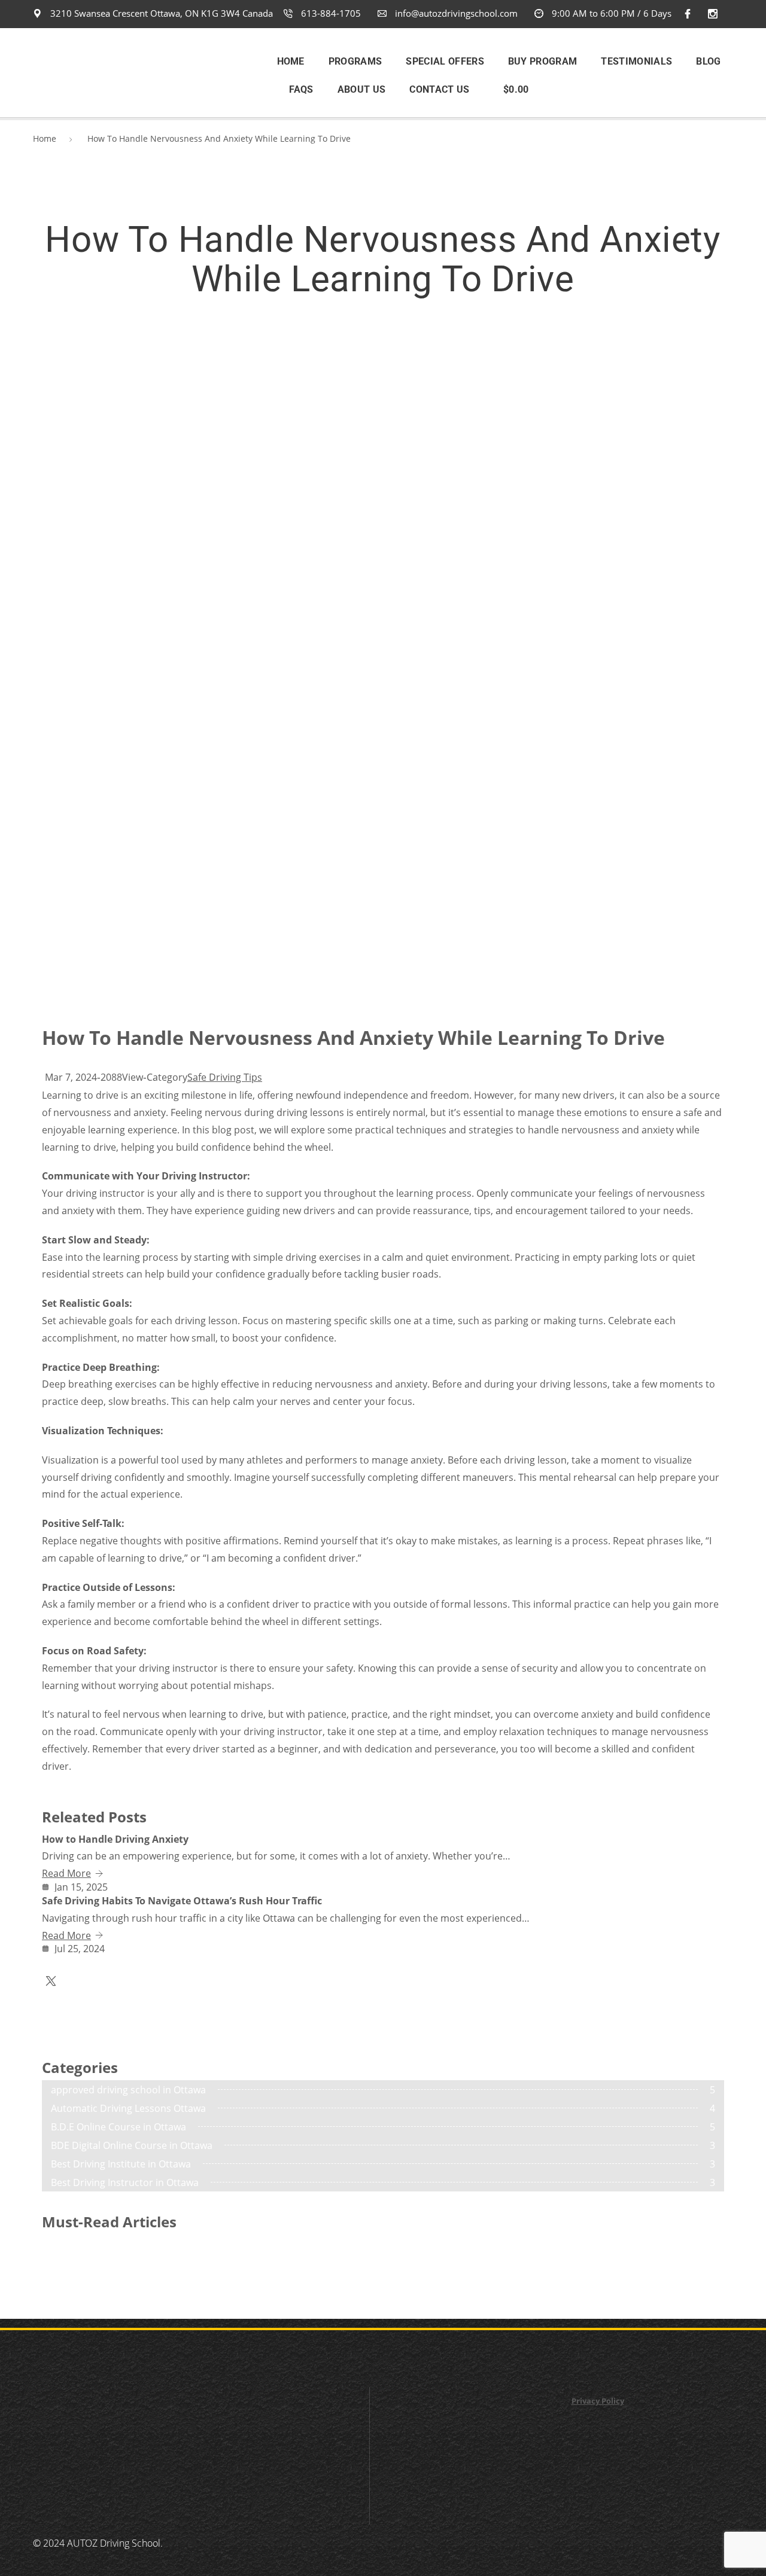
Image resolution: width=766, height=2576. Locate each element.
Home (45, 138)
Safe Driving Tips (225, 1077)
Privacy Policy (598, 2401)
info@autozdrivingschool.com (455, 13)
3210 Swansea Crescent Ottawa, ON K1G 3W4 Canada (160, 13)
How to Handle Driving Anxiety (115, 1839)
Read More (66, 1873)
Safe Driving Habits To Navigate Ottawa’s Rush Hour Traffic (182, 1901)
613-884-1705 (330, 13)
